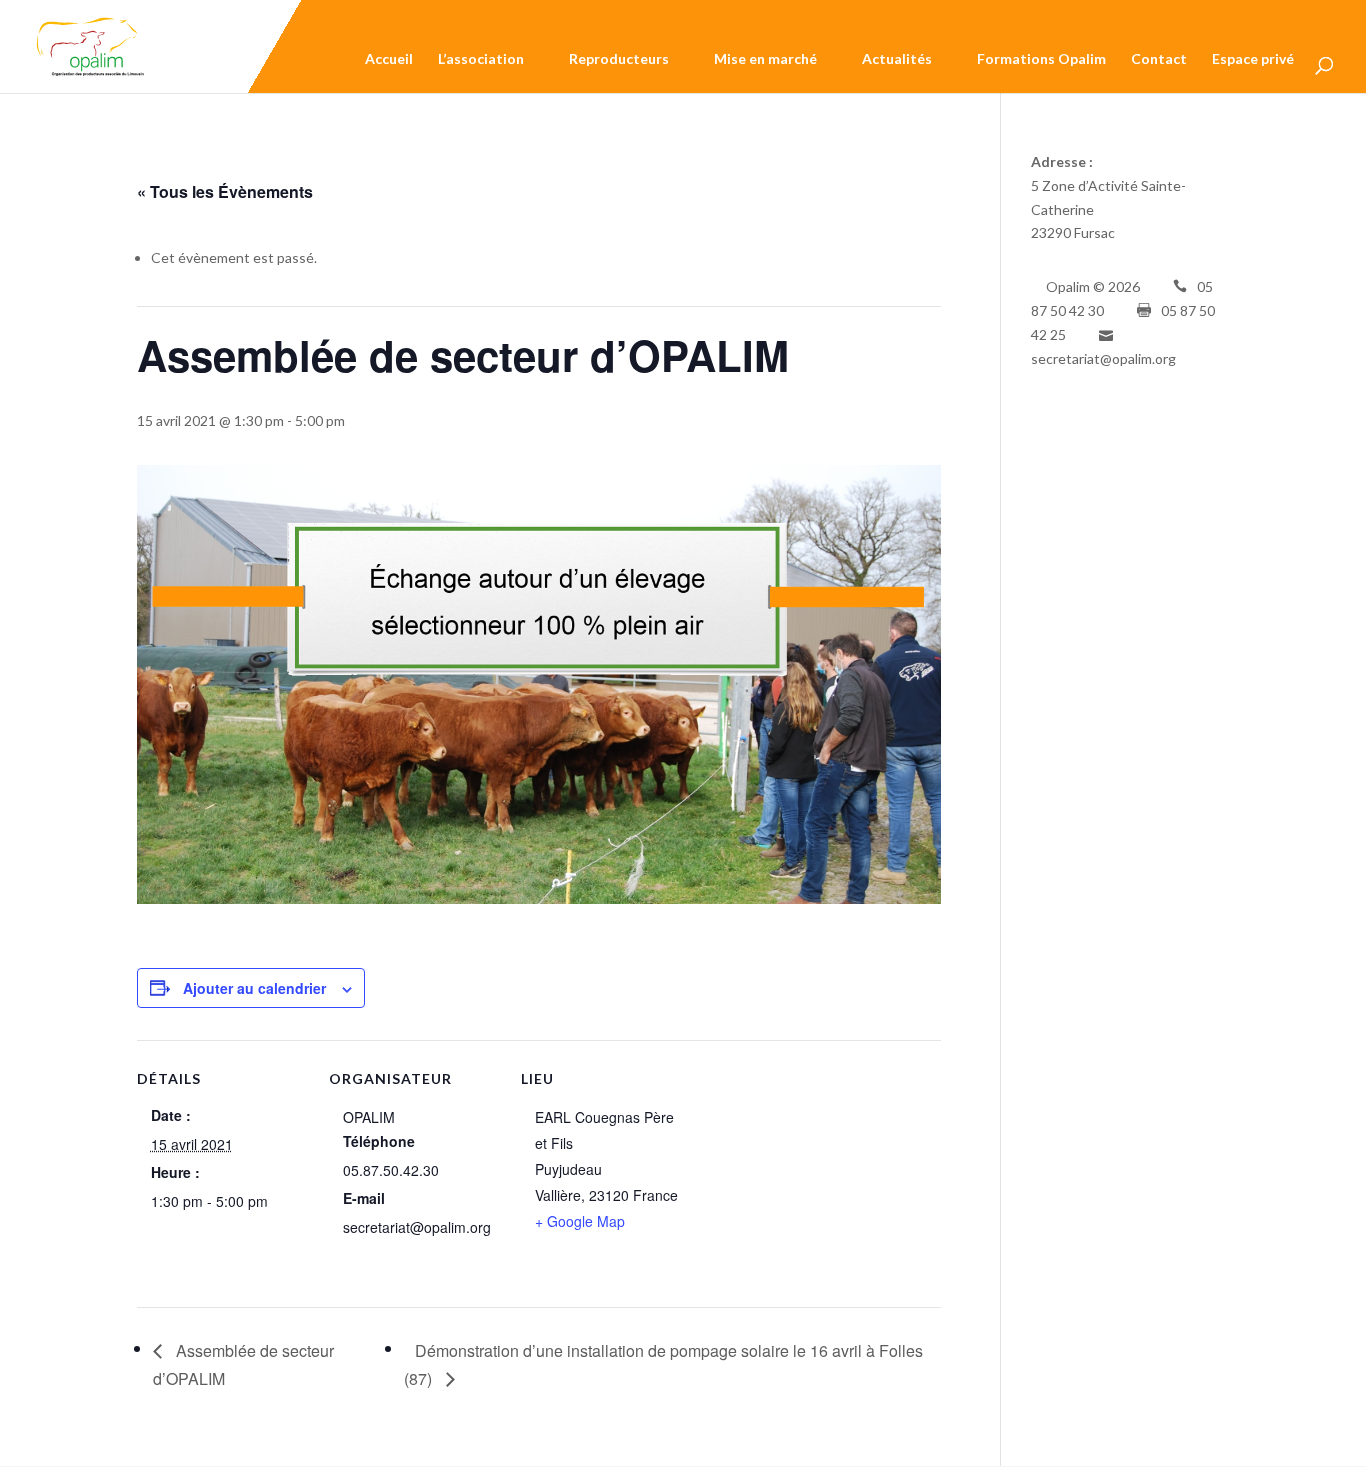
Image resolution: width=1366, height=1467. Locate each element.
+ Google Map (580, 1221)
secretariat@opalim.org (1103, 358)
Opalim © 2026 (1093, 286)
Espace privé (1253, 62)
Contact (1159, 62)
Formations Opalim (1041, 62)
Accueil (389, 62)
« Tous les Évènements (225, 191)
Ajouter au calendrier (254, 988)
